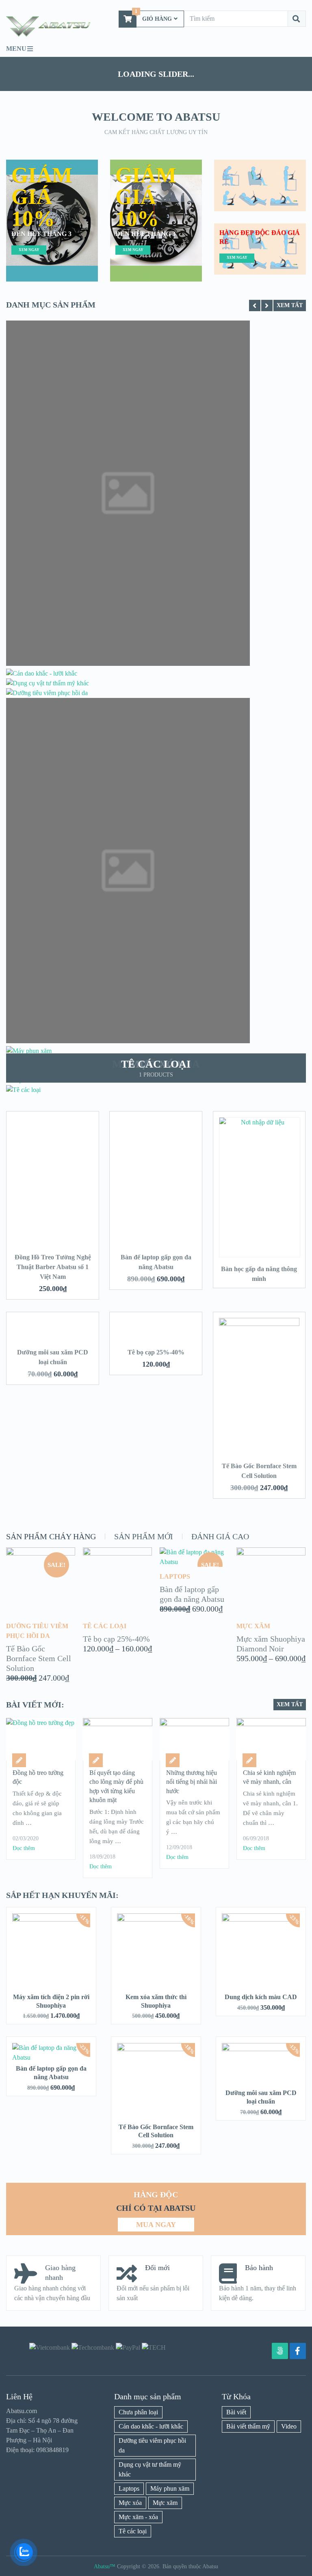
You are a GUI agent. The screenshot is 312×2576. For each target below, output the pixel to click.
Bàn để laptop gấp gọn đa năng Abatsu (192, 1594)
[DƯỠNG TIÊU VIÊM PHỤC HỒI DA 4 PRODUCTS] (47, 693)
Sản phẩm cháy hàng (51, 1536)
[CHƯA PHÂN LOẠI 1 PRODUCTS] (128, 664)
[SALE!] (41, 1553)
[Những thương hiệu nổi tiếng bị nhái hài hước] (194, 1739)
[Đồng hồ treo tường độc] (41, 1739)
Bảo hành (259, 2268)
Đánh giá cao (220, 1536)
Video (289, 2426)
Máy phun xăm (170, 2488)
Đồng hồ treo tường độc (38, 1777)
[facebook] (298, 2351)
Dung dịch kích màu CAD (261, 1997)
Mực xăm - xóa (138, 2517)
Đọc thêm (24, 1848)
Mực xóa (130, 2503)
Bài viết (236, 2412)
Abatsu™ (105, 2566)
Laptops (129, 2488)
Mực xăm (165, 2503)
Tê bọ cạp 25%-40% (156, 1352)
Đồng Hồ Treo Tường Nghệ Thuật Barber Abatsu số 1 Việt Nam (53, 1267)
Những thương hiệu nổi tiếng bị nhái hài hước (192, 1782)
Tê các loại (133, 2531)
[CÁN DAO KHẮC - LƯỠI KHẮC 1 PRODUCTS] (42, 673)
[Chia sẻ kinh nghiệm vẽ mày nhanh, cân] (271, 1739)
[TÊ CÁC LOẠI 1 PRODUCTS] (23, 1090)
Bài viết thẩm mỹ (248, 2426)
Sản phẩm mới (144, 1536)
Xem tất (290, 305)
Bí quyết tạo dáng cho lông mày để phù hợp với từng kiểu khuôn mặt (116, 1786)
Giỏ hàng (153, 16)
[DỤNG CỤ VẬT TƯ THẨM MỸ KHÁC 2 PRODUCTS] (48, 683)
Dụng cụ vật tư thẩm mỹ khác (150, 2469)
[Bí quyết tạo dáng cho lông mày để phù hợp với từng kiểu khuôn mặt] (117, 1739)
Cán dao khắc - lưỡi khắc (151, 2426)
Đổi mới (157, 2268)
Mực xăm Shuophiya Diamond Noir (271, 1644)
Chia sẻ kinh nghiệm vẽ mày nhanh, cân (269, 1777)
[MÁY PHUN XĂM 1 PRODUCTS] (29, 1051)
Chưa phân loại (138, 2412)
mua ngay (156, 2225)
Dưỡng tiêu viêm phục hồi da (152, 2445)
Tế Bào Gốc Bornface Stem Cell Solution (39, 1658)
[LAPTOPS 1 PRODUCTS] (128, 1041)
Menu (16, 49)
